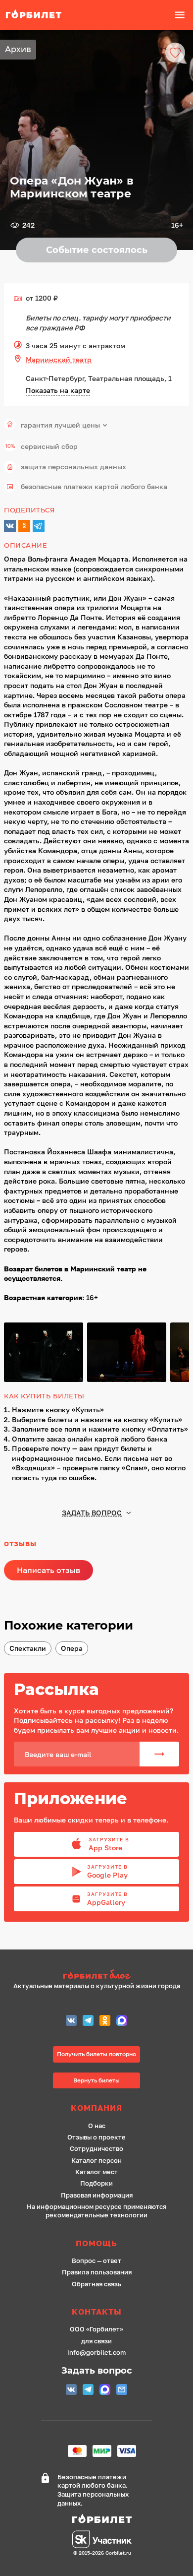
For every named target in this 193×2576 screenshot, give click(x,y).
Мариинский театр (59, 359)
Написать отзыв (48, 1570)
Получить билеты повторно (96, 2054)
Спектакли (28, 1648)
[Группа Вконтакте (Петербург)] (71, 2022)
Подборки (96, 2183)
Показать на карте (58, 390)
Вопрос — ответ (96, 2261)
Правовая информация (97, 2195)
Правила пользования (97, 2272)
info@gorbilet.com (96, 2353)
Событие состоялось (97, 250)
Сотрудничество (96, 2149)
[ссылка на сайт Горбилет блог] (97, 1976)
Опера (72, 1648)
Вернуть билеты (96, 2080)
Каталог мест (96, 2172)
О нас (97, 2126)
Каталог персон (96, 2161)
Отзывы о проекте (96, 2137)
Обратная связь (96, 2284)
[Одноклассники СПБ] (105, 2022)
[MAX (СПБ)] (122, 2022)
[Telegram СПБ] (88, 2022)
